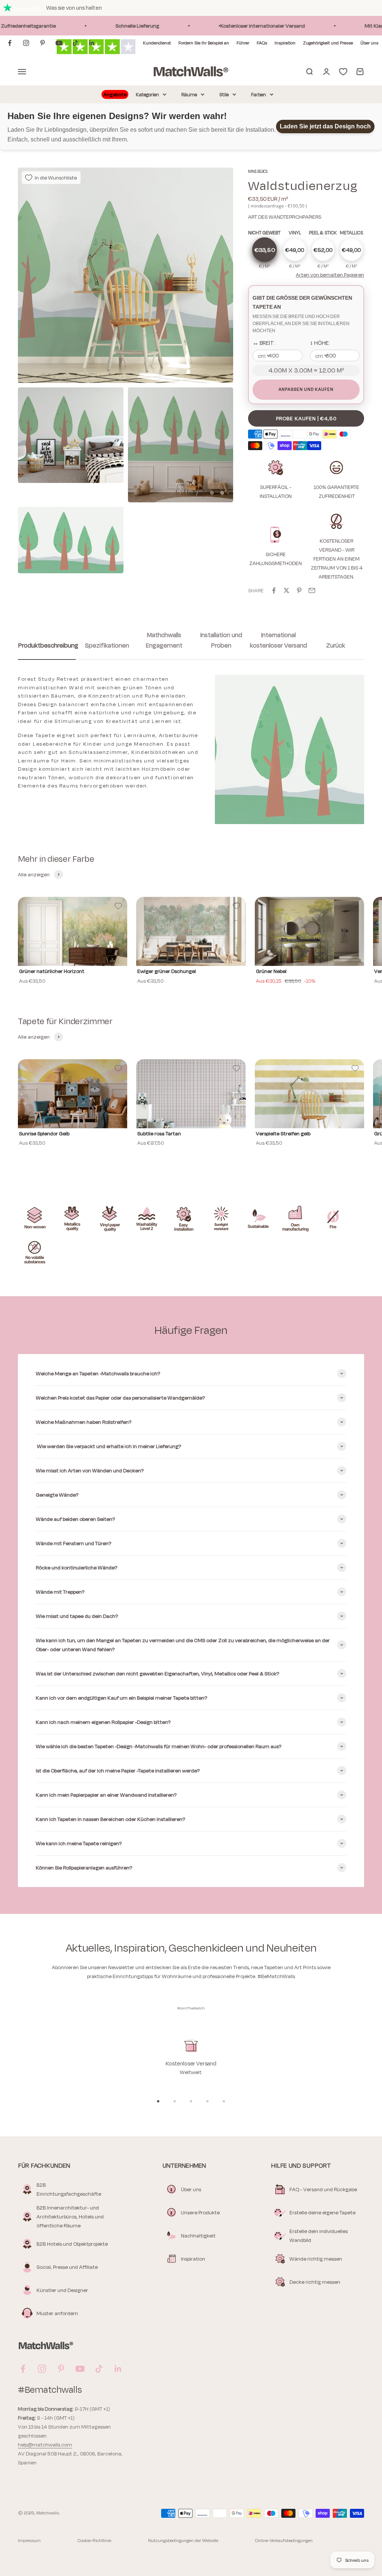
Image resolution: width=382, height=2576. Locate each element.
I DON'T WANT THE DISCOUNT (118, 1362)
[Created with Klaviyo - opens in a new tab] (191, 1385)
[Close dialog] (328, 1194)
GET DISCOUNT (118, 1340)
